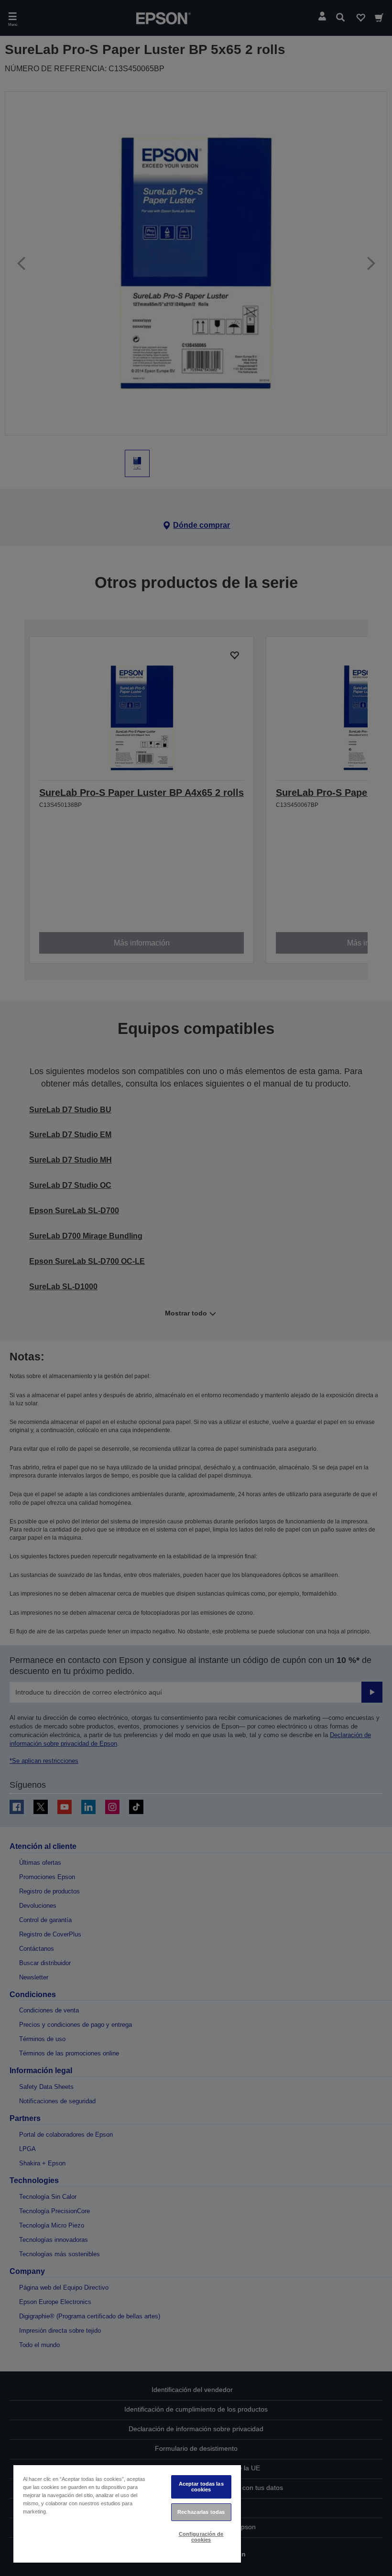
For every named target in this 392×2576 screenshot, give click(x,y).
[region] (127, 2513)
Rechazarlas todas (201, 2512)
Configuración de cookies (201, 2537)
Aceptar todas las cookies (201, 2486)
